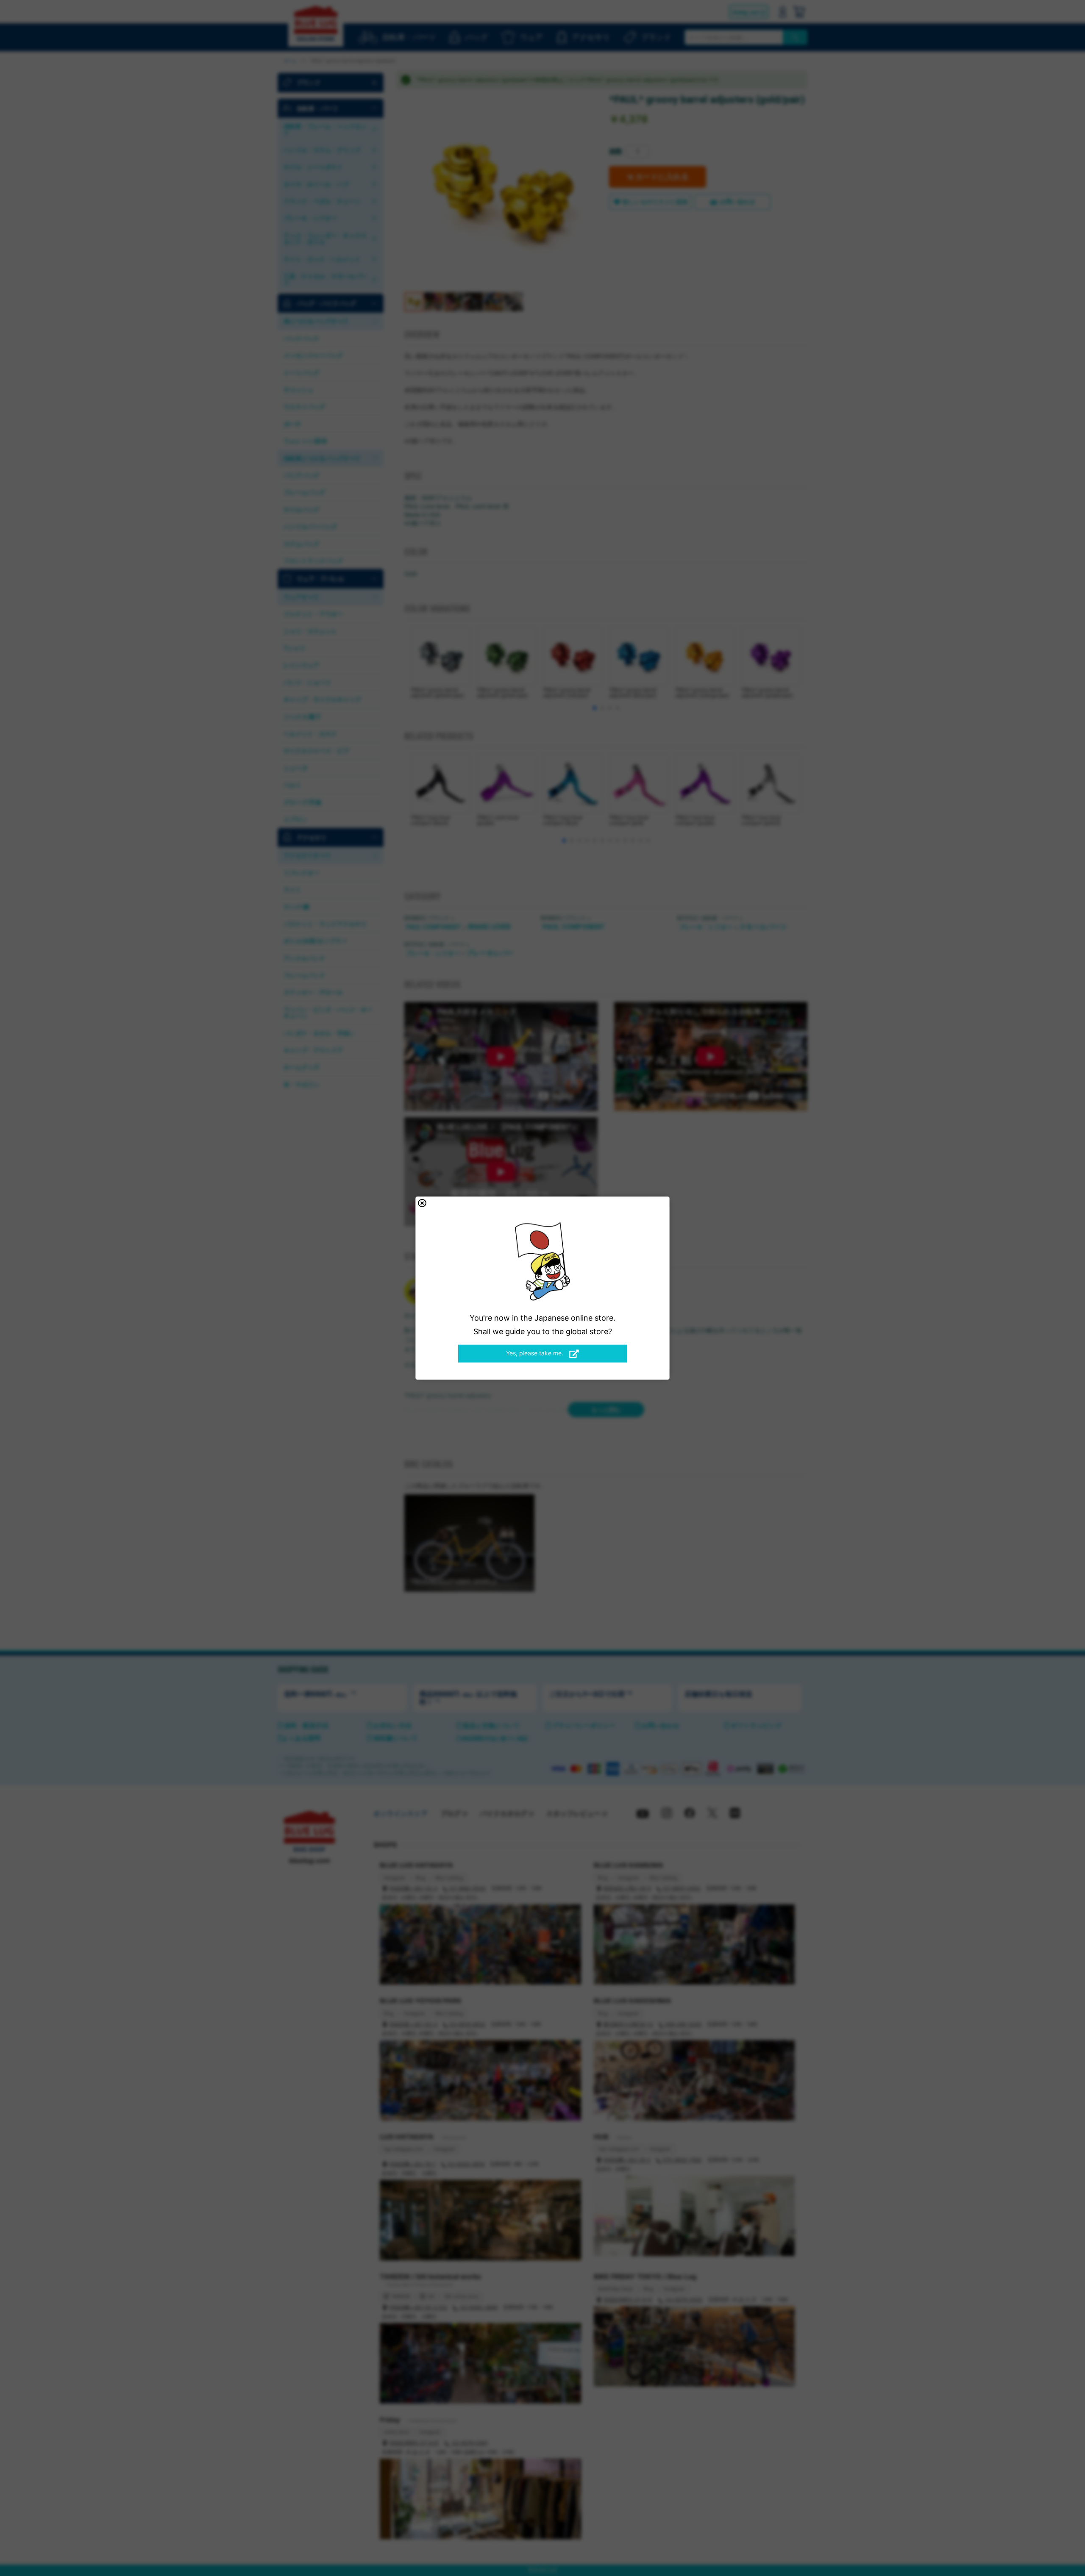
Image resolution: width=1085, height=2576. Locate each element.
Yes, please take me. (536, 1353)
